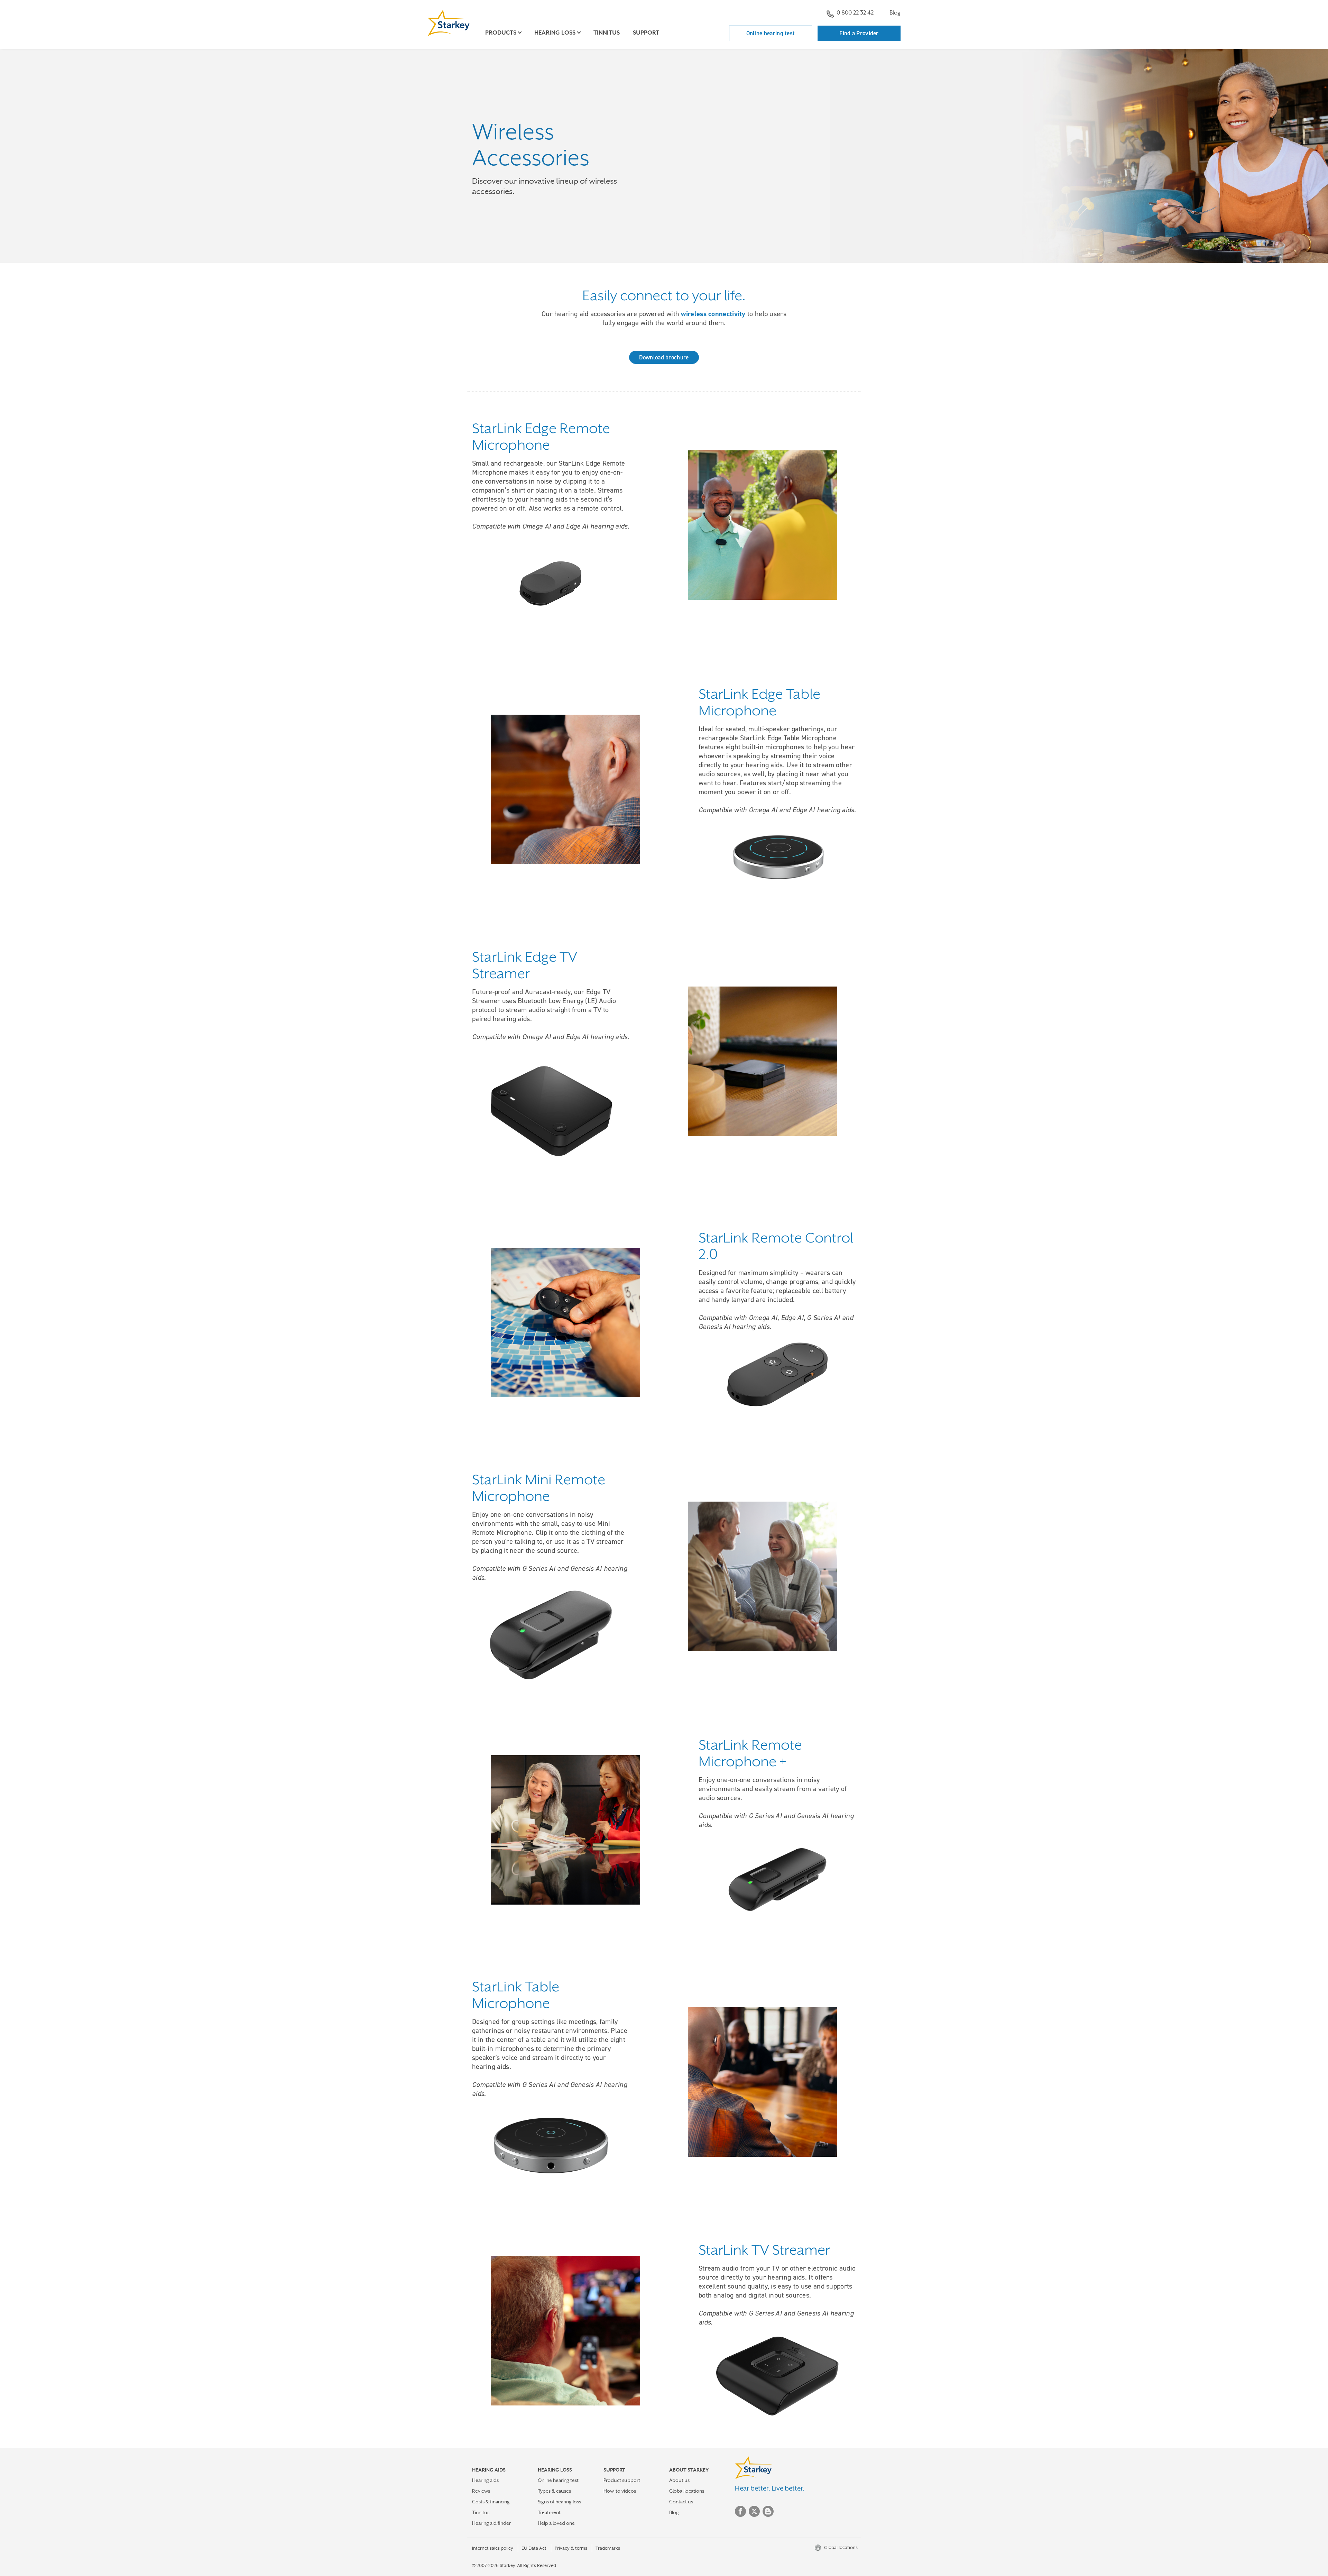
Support (646, 33)
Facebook (740, 2511)
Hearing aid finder (491, 2523)
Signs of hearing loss (559, 2502)
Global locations (687, 2491)
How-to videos (620, 2491)
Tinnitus (607, 33)
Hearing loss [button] (555, 33)
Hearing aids (485, 2480)
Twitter (754, 2511)
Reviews (481, 2491)
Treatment (549, 2512)
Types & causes (554, 2491)
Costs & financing (491, 2502)
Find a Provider (859, 33)
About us (679, 2480)
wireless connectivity (713, 314)
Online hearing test (771, 33)
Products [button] (501, 33)
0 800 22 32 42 (855, 13)
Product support (622, 2480)
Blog (895, 13)
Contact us (681, 2502)
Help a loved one (556, 2523)
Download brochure (664, 357)
